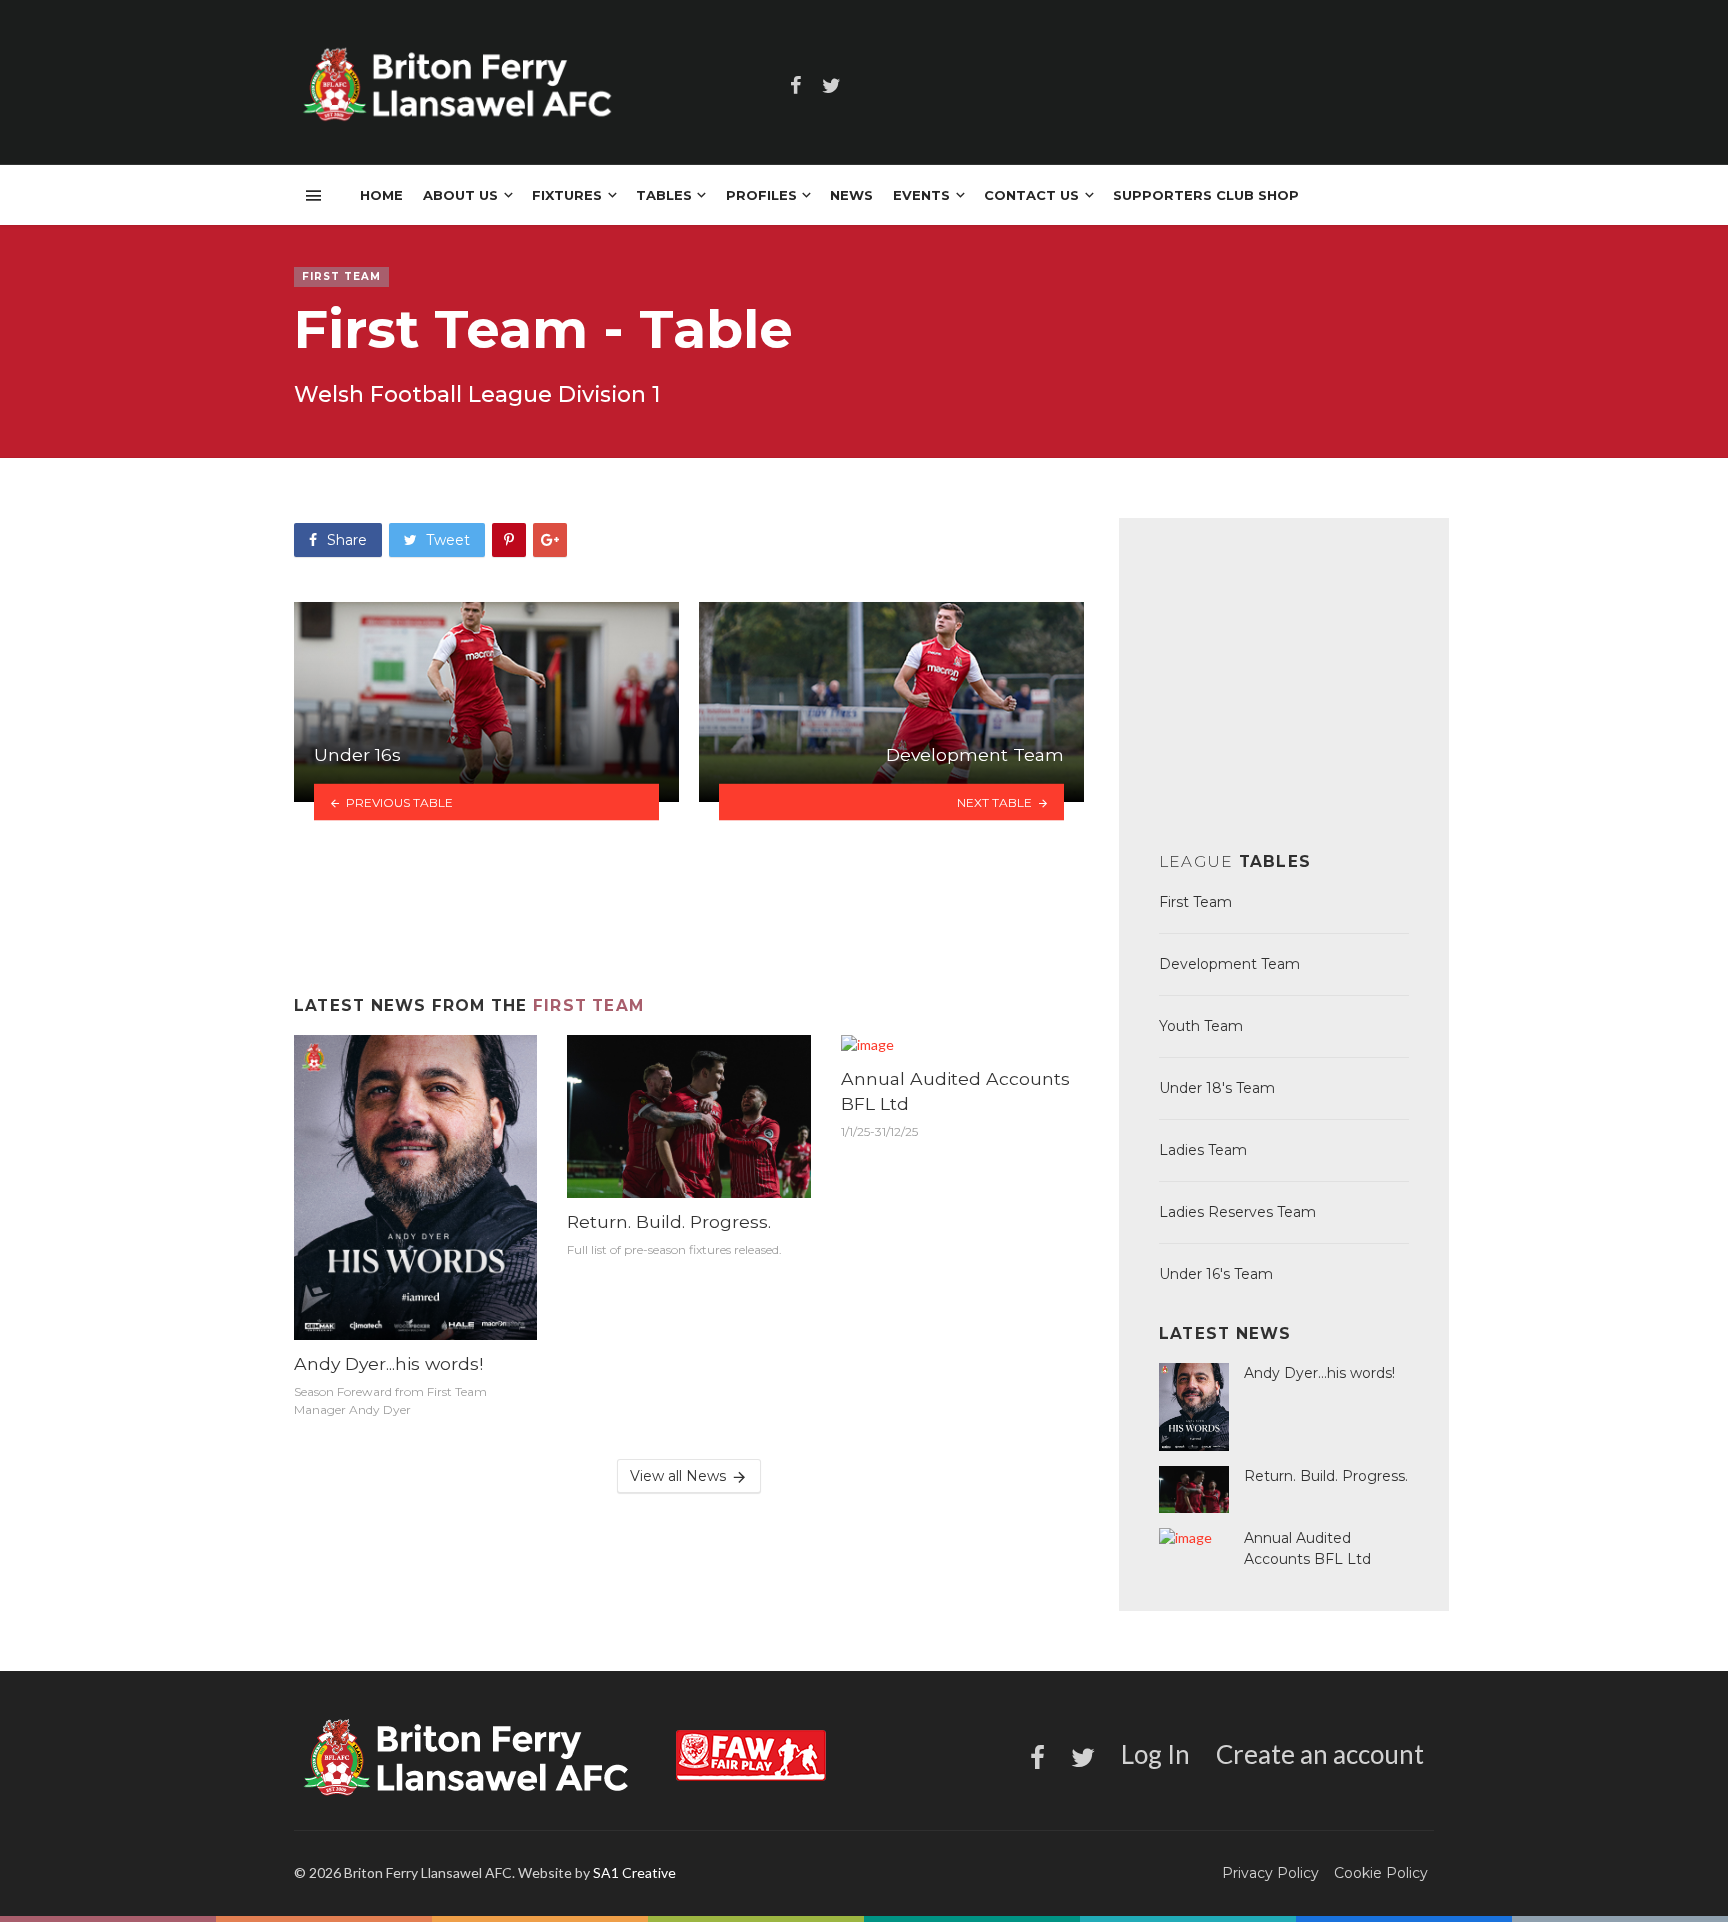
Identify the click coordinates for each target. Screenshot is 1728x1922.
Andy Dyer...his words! (388, 1363)
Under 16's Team (1216, 1274)
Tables (664, 195)
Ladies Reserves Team (1237, 1212)
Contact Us (1031, 195)
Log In (1155, 1754)
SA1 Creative (634, 1872)
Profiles (761, 195)
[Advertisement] (689, 907)
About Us (460, 195)
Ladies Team (1203, 1150)
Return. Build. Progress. (669, 1221)
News (851, 195)
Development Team (1229, 964)
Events (921, 195)
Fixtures (567, 195)
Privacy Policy (1270, 1873)
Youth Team (1201, 1026)
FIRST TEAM (341, 276)
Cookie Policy (1381, 1873)
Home (381, 195)
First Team (588, 1005)
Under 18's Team (1217, 1088)
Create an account (1320, 1754)
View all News (678, 1476)
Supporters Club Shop (1206, 195)
